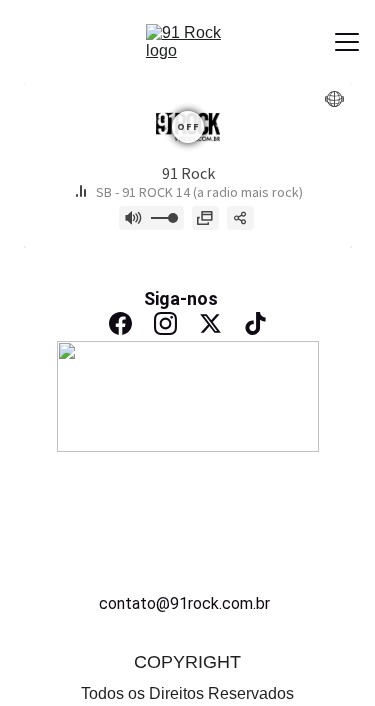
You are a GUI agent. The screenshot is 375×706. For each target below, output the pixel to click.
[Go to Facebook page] (120, 323)
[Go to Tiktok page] (255, 323)
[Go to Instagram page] (165, 323)
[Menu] (347, 42)
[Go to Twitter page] (210, 323)
